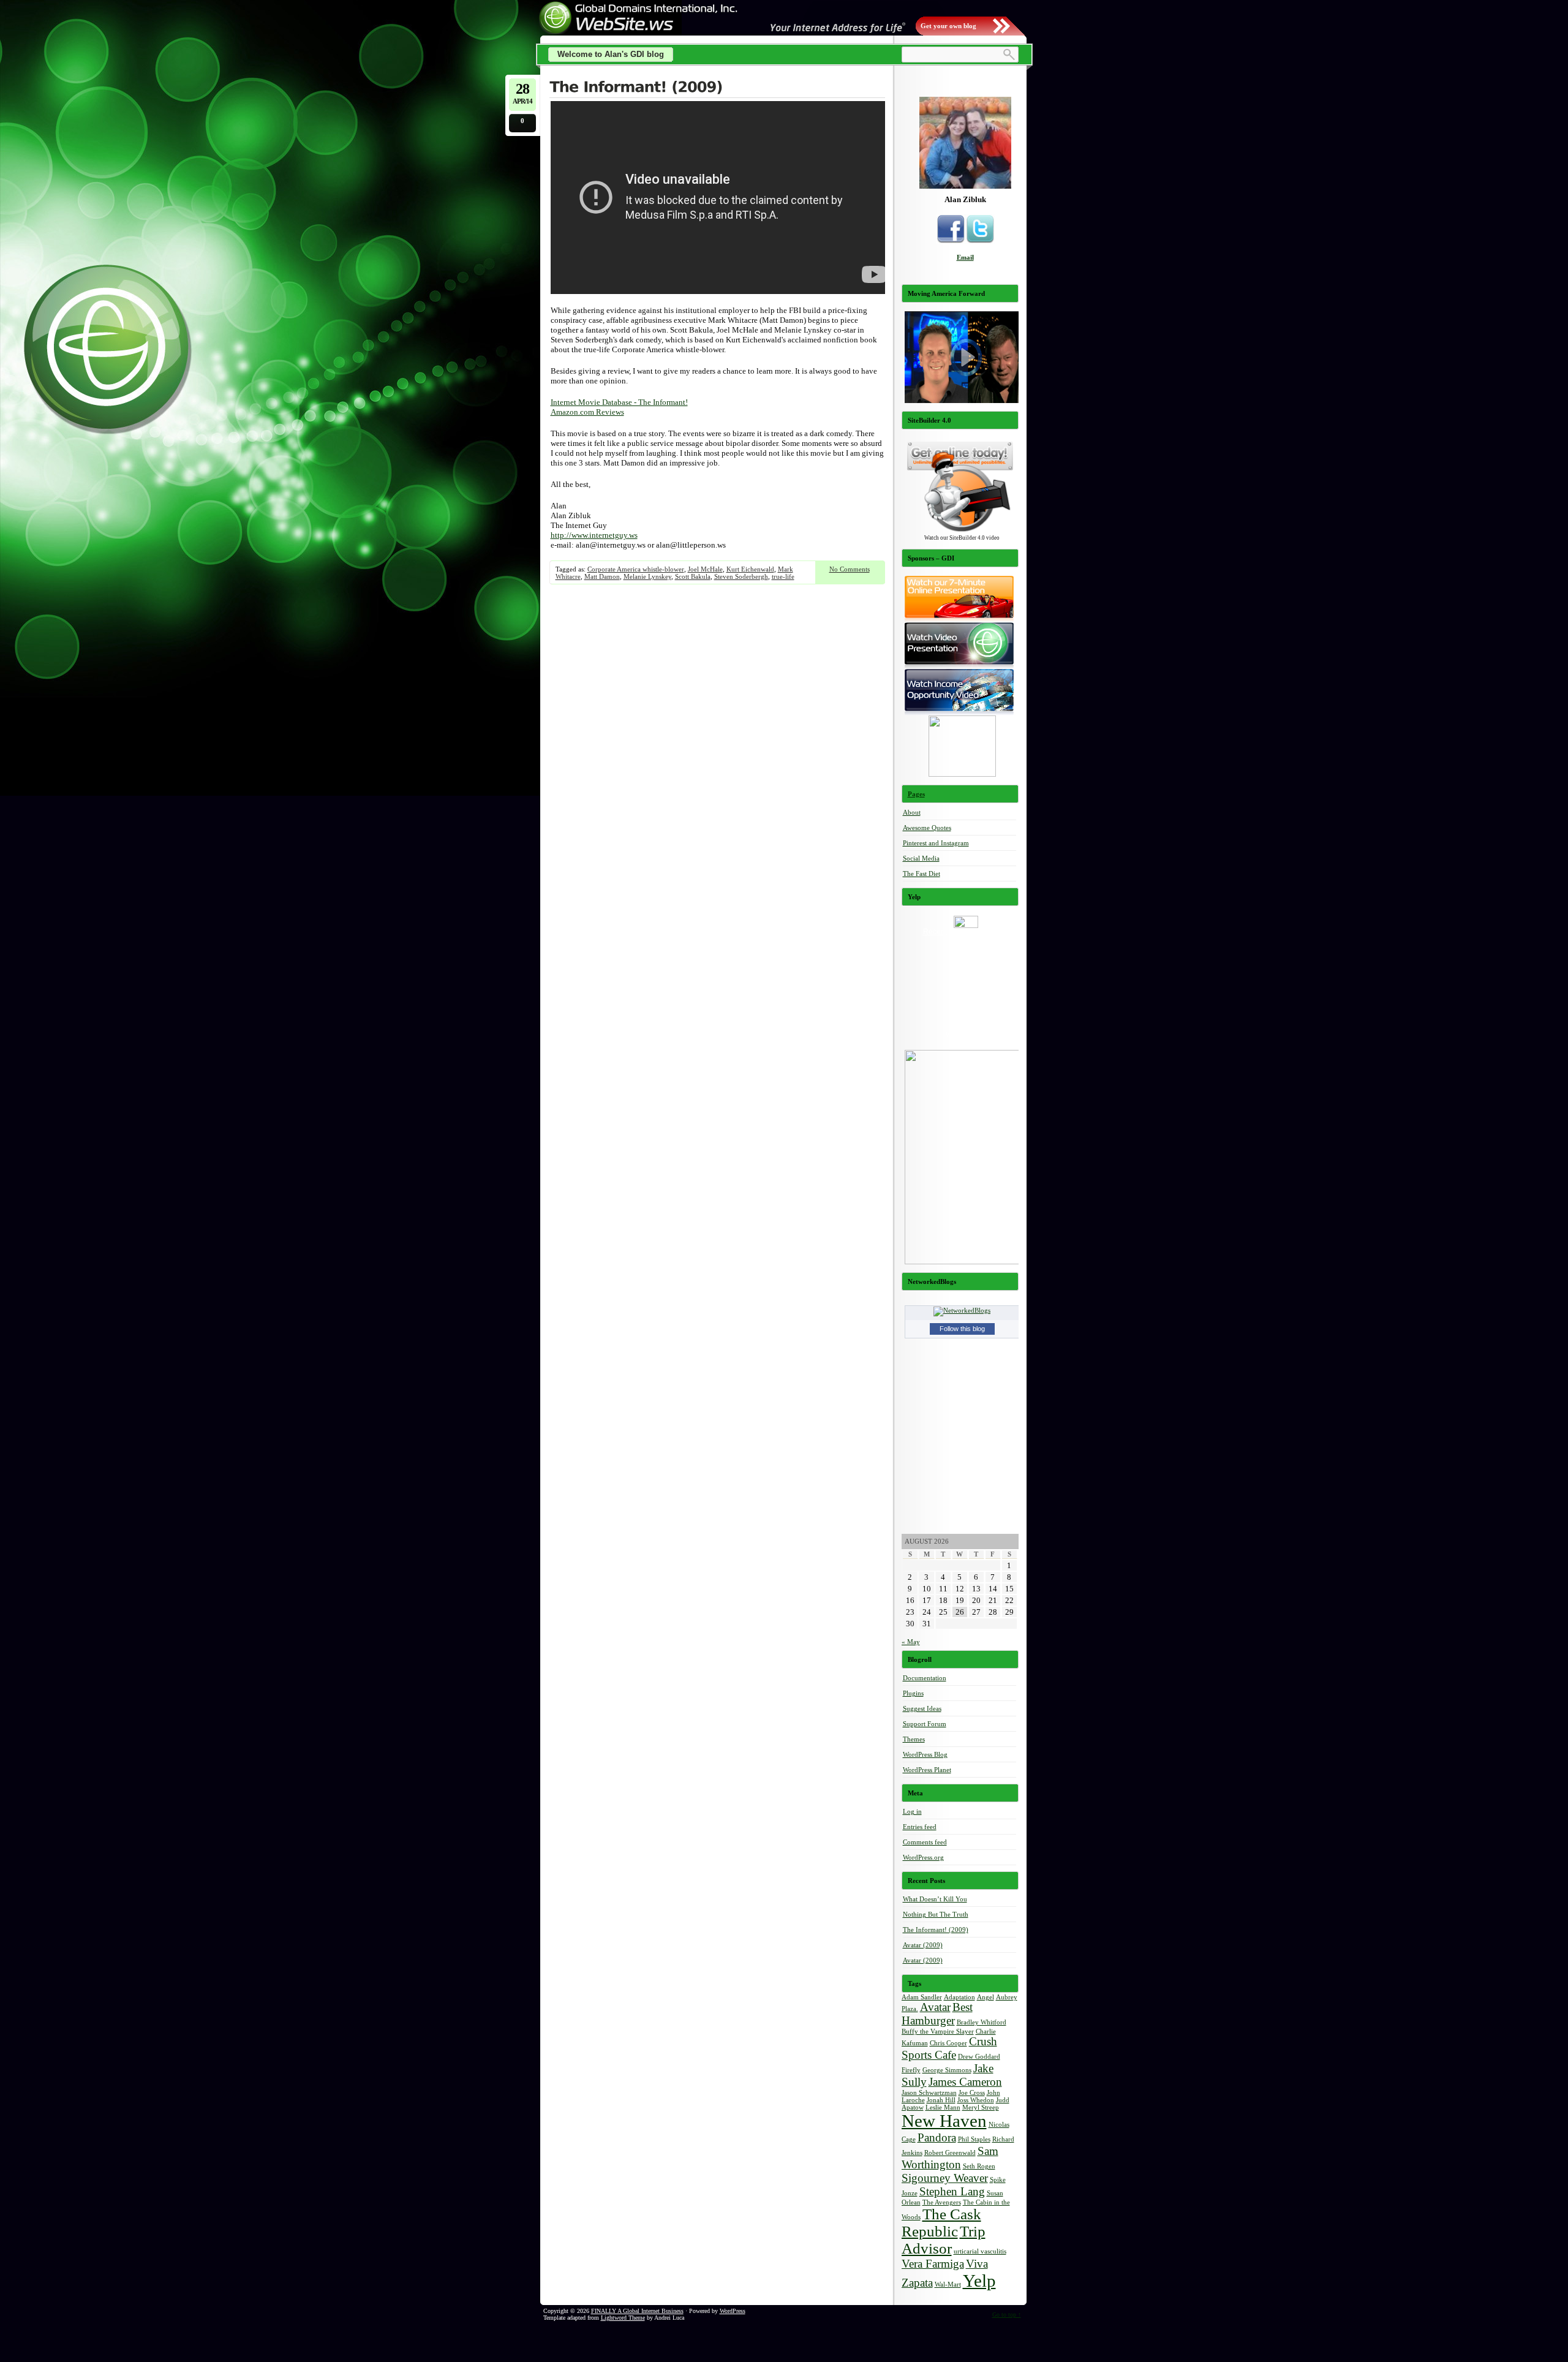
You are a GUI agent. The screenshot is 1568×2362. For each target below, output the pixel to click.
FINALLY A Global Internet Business (637, 2311)
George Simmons (947, 2070)
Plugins (913, 1693)
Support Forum (925, 1724)
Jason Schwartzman (929, 2093)
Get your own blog (948, 26)
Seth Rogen (979, 2166)
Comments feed (925, 1842)
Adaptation (959, 1997)
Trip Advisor (944, 2240)
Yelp (979, 2281)
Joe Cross (972, 2093)
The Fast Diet (922, 873)
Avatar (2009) (923, 1945)
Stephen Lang (952, 2191)
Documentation (925, 1678)
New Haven (944, 2121)
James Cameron (965, 2082)
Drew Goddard (979, 2057)
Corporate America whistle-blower (636, 569)
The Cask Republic (941, 2223)
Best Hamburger (937, 2014)
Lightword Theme (623, 2318)
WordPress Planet (927, 1770)
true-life (783, 576)
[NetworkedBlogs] (962, 1310)
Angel (986, 1997)
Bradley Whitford (982, 2022)
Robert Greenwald (950, 2153)
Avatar (935, 2007)
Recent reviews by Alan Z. (966, 932)
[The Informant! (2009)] (717, 88)
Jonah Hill (941, 2100)
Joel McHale (705, 569)
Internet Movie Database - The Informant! (619, 402)
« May (911, 1642)
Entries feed (920, 1827)
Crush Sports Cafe (949, 2048)
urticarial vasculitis (980, 2251)
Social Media (921, 858)
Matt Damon (602, 576)
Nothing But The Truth (936, 1914)
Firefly (911, 2070)
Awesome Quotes (927, 828)
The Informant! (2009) (936, 1930)
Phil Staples (974, 2139)
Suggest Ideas (922, 1708)
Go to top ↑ (1007, 2315)
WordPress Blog (925, 1754)
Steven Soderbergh (741, 576)
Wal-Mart (948, 2285)
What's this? (966, 1035)
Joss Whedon (976, 2100)
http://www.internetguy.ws (594, 535)
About (912, 812)
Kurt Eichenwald (750, 569)
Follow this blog (962, 1329)
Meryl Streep (981, 2107)
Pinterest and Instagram (936, 843)
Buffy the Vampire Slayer (938, 2032)
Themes (914, 1739)
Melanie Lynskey (647, 576)
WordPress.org (923, 1857)
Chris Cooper (948, 2043)
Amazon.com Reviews (587, 412)
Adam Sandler (922, 1997)
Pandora (937, 2137)
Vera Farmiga (933, 2264)
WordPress (733, 2311)
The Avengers (942, 2202)
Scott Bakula (693, 576)
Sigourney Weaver (945, 2178)
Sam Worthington (950, 2158)
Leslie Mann (943, 2107)
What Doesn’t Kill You (935, 1899)
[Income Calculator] (962, 774)
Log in (912, 1811)
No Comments (850, 569)
